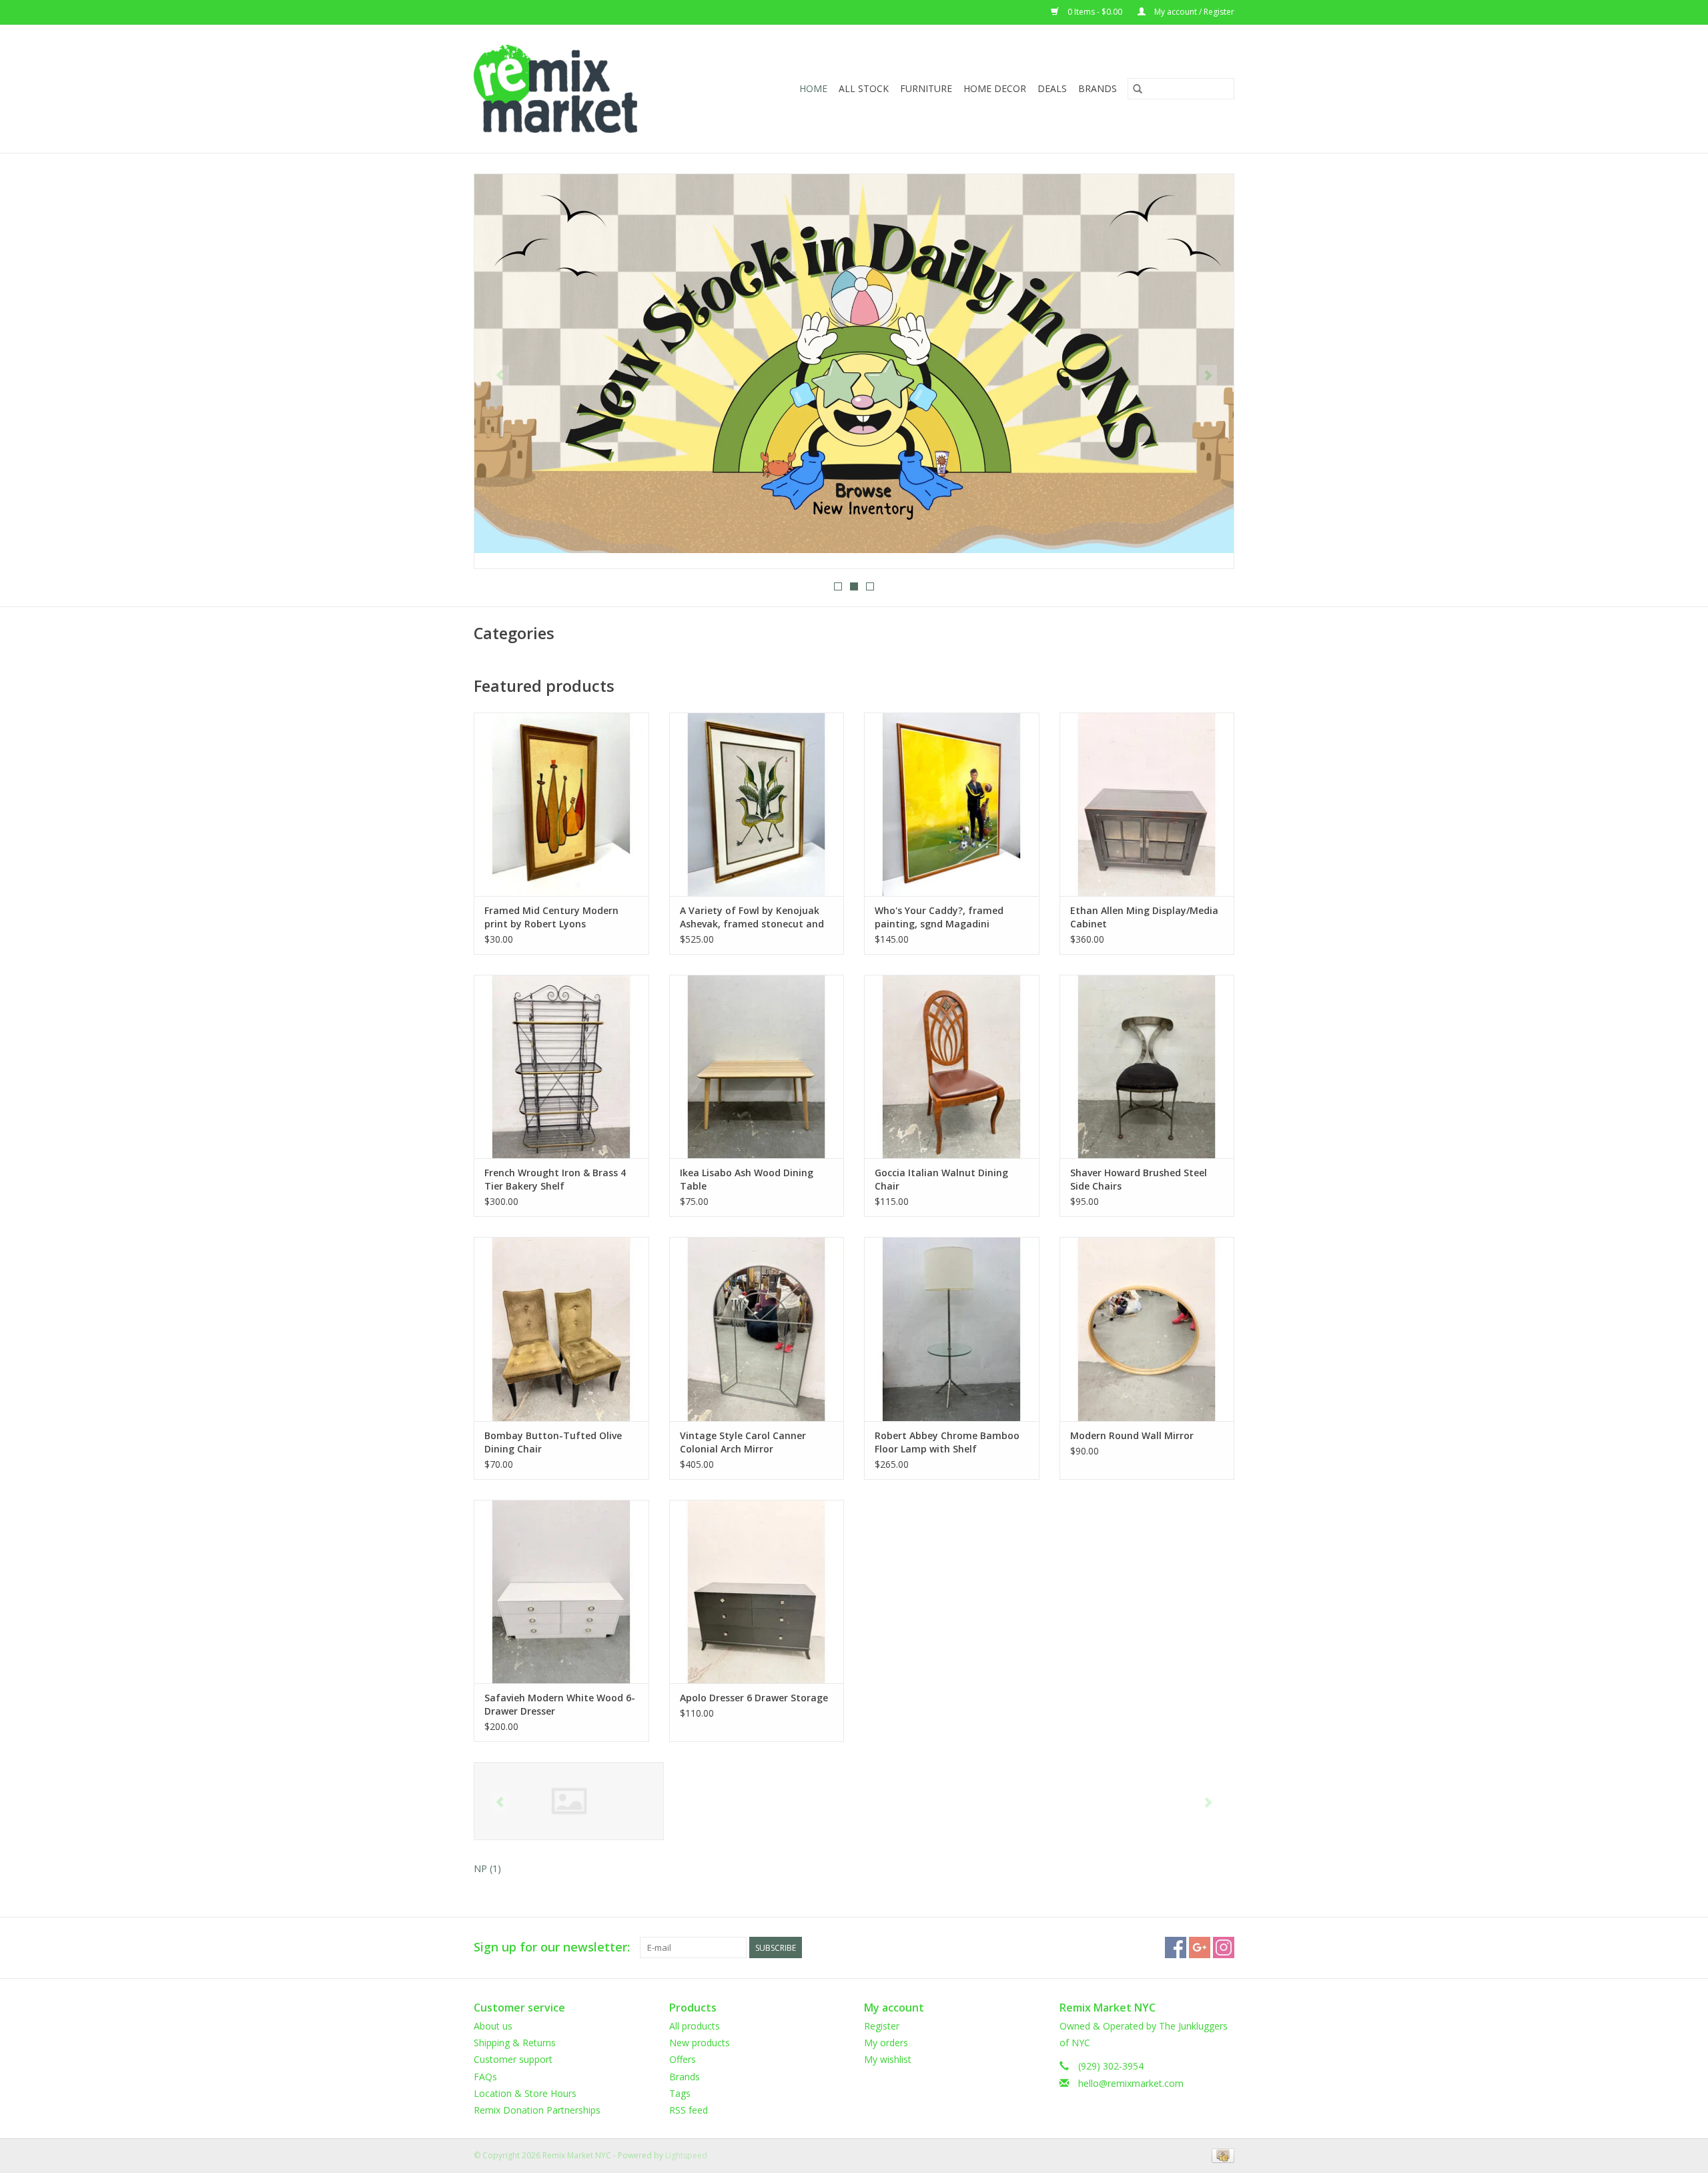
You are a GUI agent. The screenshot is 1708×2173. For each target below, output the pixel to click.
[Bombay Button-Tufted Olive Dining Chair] (561, 1329)
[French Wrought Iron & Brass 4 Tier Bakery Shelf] (561, 1066)
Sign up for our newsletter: (552, 1947)
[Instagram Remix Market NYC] (1224, 1947)
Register (882, 2026)
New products (700, 2043)
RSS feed (689, 2110)
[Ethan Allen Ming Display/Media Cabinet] (1147, 804)
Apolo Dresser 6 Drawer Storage (754, 1698)
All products (695, 2026)
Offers (683, 2059)
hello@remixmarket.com (1131, 2083)
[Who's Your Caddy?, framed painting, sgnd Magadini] (952, 804)
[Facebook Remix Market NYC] (1176, 1947)
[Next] (1208, 376)
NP (487, 1868)
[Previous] (500, 376)
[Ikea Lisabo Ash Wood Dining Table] (757, 1066)
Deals (1052, 88)
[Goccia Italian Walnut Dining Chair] (952, 1066)
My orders (886, 2043)
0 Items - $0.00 (1095, 12)
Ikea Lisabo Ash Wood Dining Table (747, 1179)
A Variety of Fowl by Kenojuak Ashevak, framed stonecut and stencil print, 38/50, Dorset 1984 (754, 917)
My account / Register (1193, 12)
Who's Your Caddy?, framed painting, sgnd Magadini (939, 917)
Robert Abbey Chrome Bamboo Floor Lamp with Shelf (947, 1442)
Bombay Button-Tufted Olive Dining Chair (553, 1442)
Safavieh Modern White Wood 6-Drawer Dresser (560, 1704)
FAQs (485, 2077)
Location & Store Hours (525, 2093)
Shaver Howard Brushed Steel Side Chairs (1139, 1179)
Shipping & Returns (515, 2043)
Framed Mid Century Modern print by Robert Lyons (551, 917)
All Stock (864, 88)
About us (493, 2026)
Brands (1098, 88)
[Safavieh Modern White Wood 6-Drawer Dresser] (561, 1592)
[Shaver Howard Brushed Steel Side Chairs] (1147, 1066)
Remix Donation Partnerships (537, 2110)
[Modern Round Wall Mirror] (1147, 1329)
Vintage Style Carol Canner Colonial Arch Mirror (743, 1442)
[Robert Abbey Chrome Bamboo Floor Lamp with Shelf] (952, 1329)
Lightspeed (686, 2155)
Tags (680, 2093)
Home (813, 88)
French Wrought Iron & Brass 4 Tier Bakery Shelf (555, 1179)
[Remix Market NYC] (577, 89)
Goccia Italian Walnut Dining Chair (941, 1179)
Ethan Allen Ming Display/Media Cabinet (1144, 917)
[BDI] (569, 1801)
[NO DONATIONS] (854, 364)
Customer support (513, 2059)
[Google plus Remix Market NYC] (1200, 1947)
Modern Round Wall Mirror (1132, 1435)
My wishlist (888, 2059)
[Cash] (1221, 2155)
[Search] (1138, 89)
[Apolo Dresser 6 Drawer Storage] (757, 1592)
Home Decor (995, 88)
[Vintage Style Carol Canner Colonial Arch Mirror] (757, 1329)
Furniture (926, 88)
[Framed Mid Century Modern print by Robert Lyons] (561, 804)
